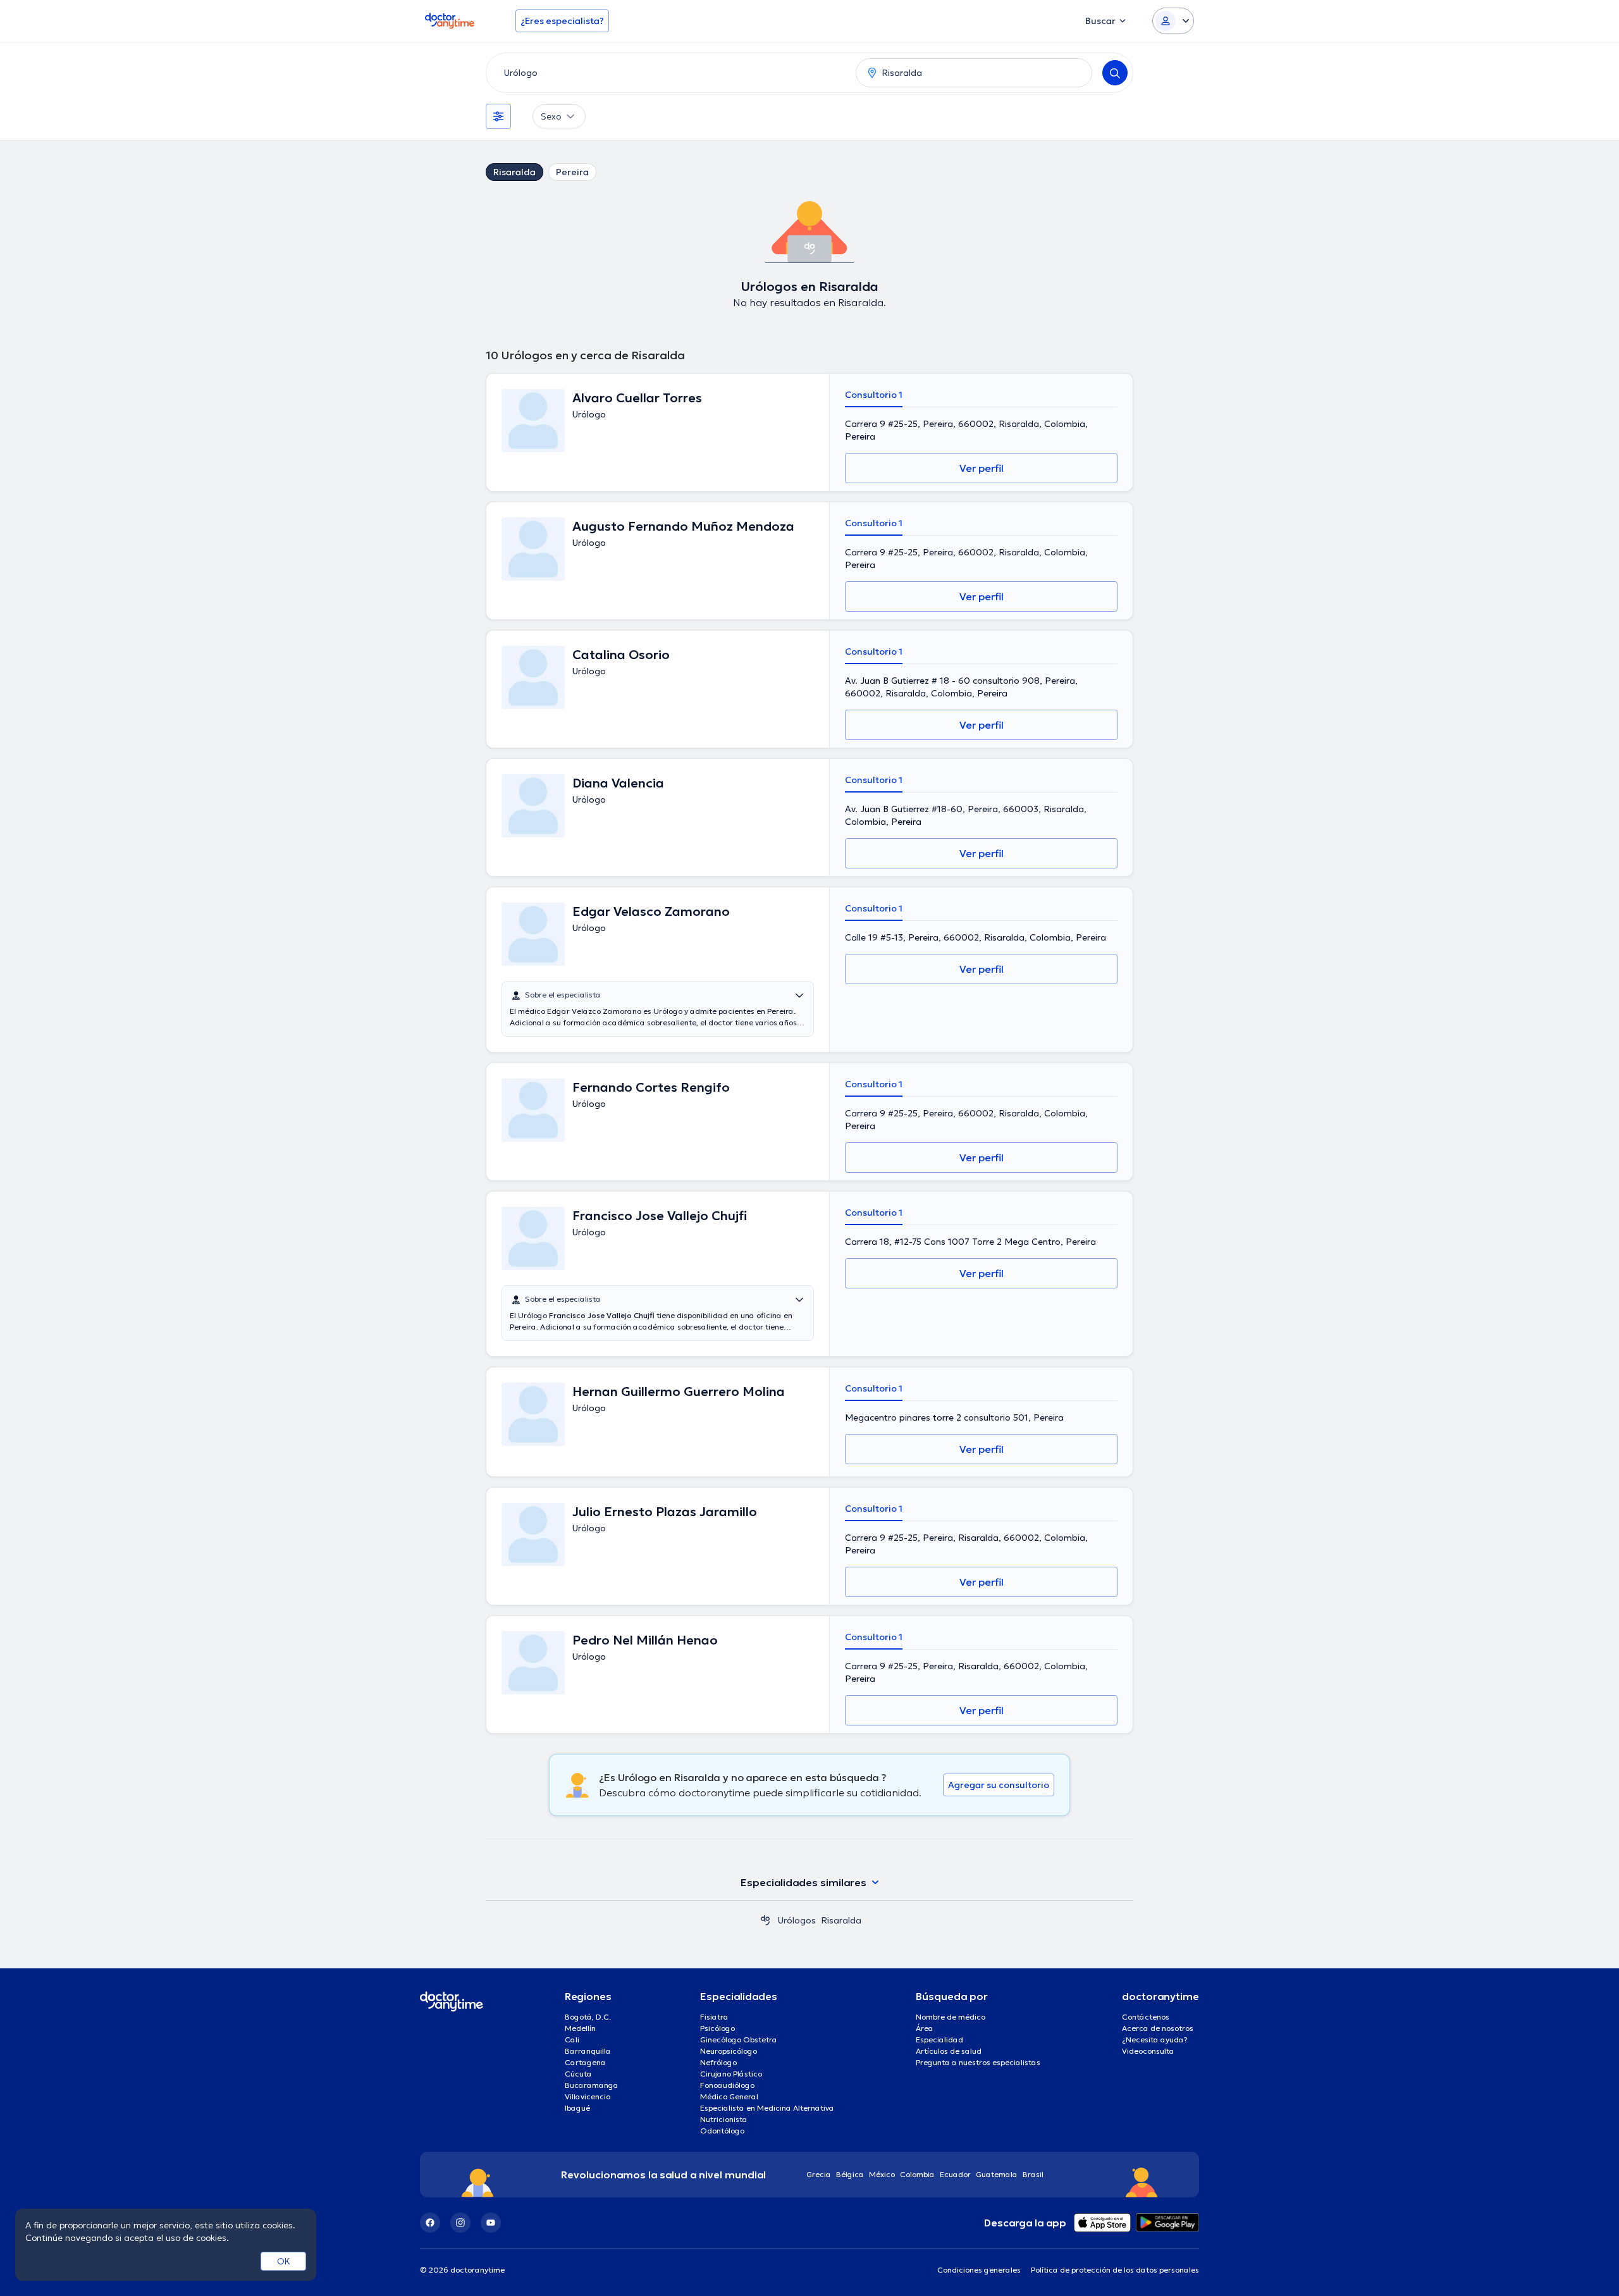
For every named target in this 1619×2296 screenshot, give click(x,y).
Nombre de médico (951, 2017)
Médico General (729, 2096)
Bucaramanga (592, 2085)
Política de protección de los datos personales (1115, 2270)
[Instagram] (460, 2223)
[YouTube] (491, 2223)
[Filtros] (498, 116)
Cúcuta (578, 2074)
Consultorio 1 (874, 395)
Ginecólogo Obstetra (739, 2040)
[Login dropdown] (1173, 21)
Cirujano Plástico (731, 2074)
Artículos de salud (949, 2051)
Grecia (819, 2174)
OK (284, 2261)
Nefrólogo (718, 2062)
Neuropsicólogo (729, 2051)
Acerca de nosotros (1158, 2028)
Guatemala (997, 2174)
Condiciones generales (979, 2270)
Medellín (580, 2028)
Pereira (572, 172)
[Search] (1115, 73)
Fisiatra (714, 2017)
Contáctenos (1146, 2017)
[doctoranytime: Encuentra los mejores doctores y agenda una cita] (765, 1920)
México (882, 2174)
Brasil (1033, 2174)
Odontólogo (722, 2131)
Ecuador (955, 2174)
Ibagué (577, 2108)
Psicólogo (717, 2028)
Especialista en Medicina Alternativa (767, 2108)
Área (925, 2028)
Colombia (917, 2174)
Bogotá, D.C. (588, 2017)
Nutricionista (724, 2119)
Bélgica (850, 2174)
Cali (572, 2040)
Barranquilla (588, 2051)
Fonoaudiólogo (727, 2085)
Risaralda (514, 172)
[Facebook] (430, 2223)
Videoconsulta (1148, 2051)
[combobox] (668, 73)
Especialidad (939, 2040)
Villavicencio (588, 2096)
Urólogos (797, 1920)
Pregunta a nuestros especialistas (978, 2062)
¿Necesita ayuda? (1155, 2040)
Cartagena (585, 2062)
